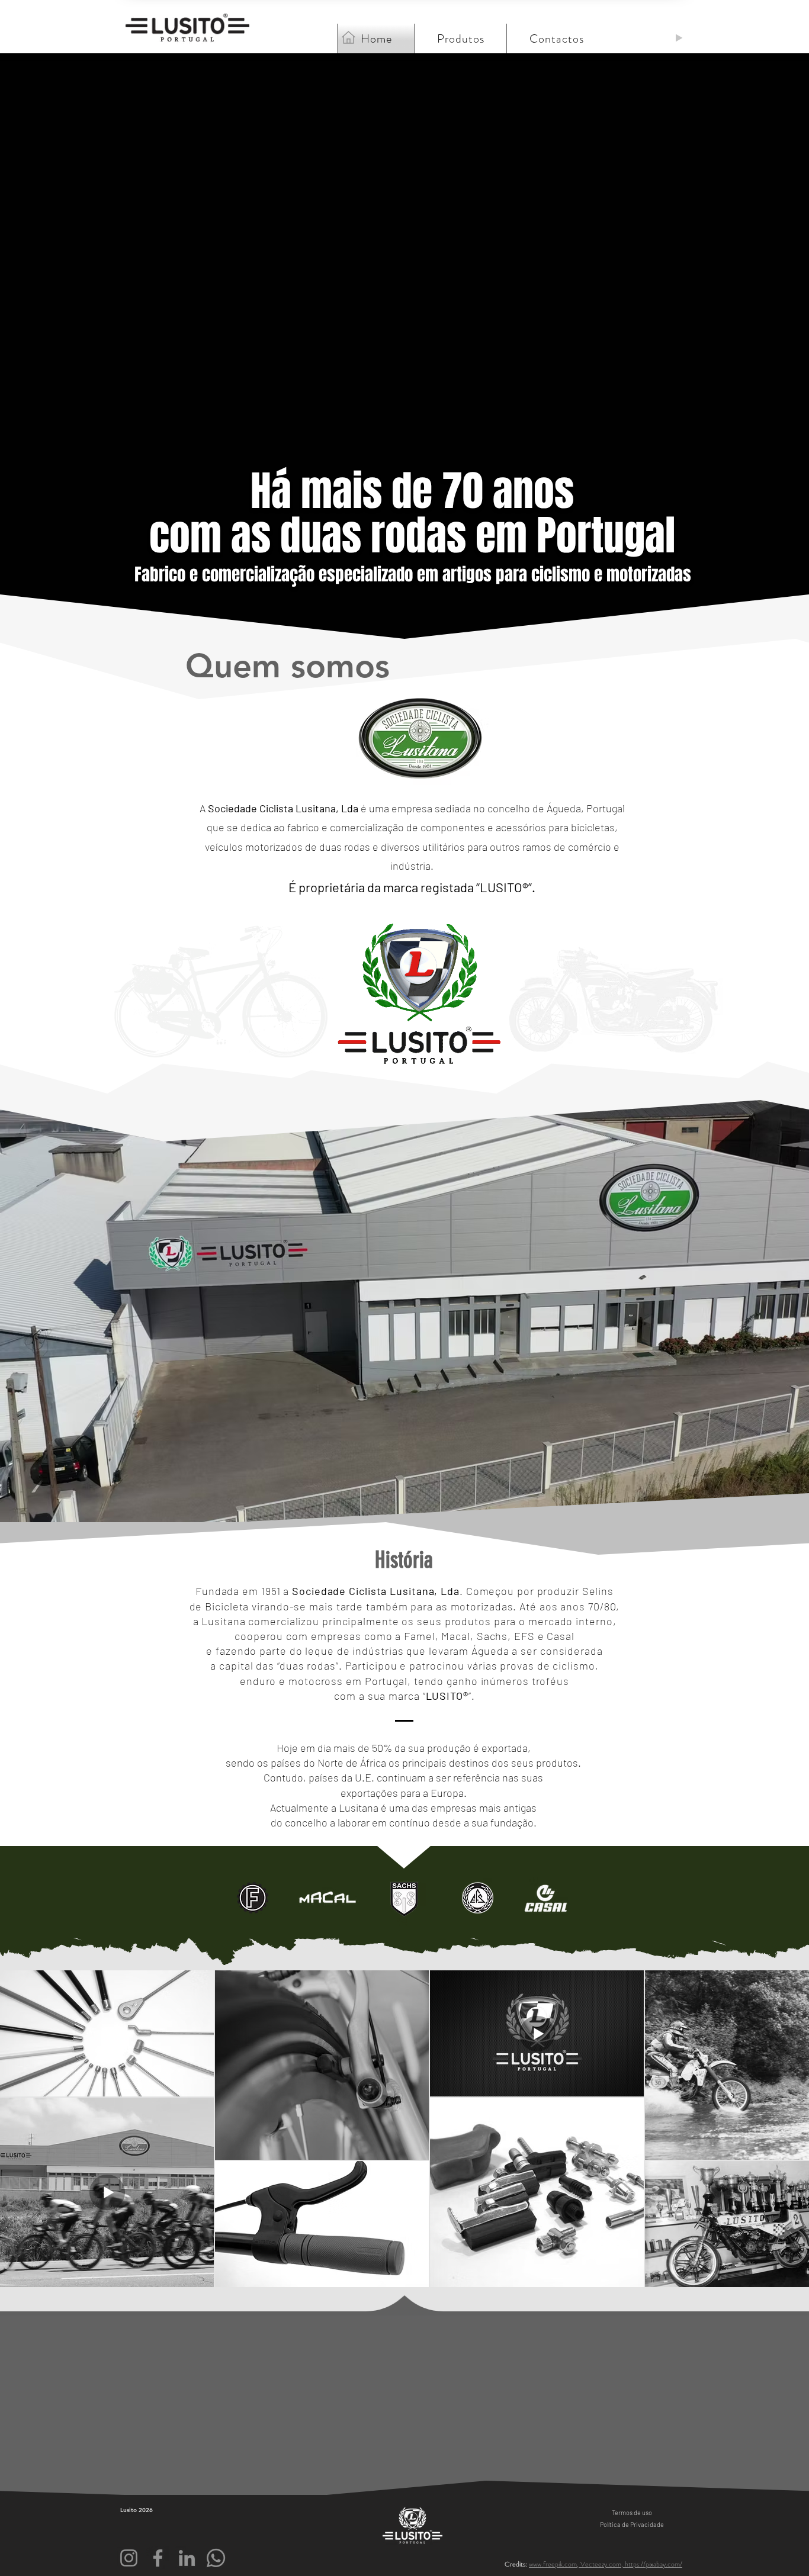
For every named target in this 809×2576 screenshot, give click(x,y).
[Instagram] (129, 2558)
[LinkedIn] (187, 2558)
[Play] (679, 38)
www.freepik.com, (555, 2564)
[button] (556, 38)
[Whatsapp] (216, 2558)
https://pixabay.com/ (654, 2564)
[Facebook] (158, 2558)
